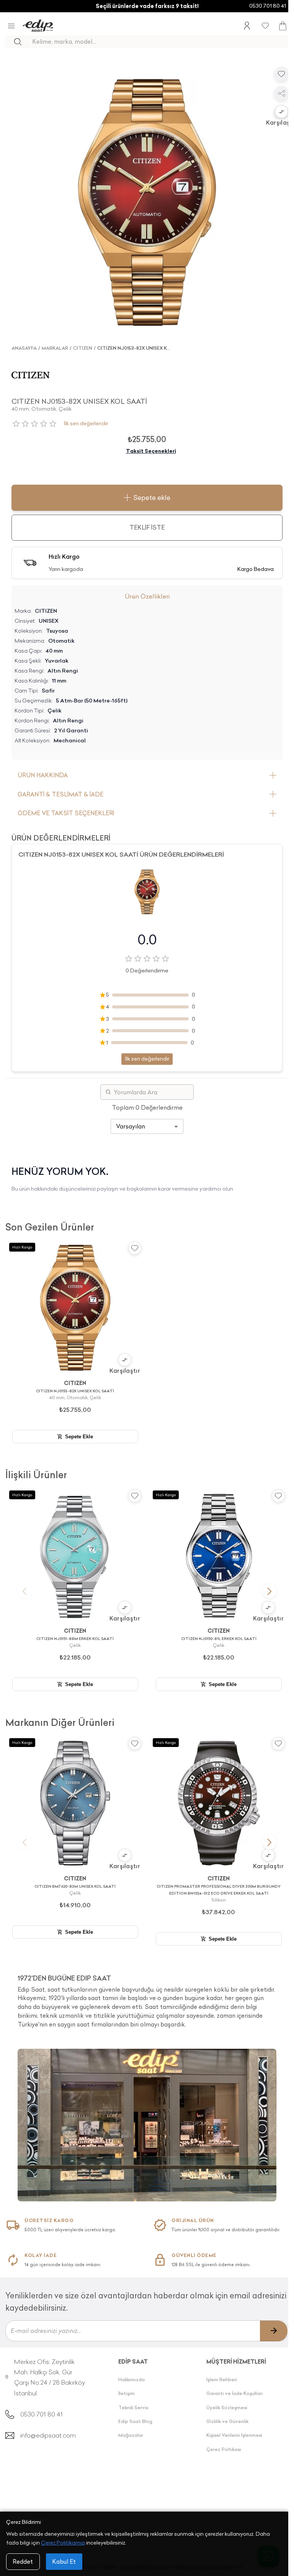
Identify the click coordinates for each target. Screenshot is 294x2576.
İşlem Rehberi (222, 2379)
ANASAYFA (24, 348)
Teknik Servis (133, 2407)
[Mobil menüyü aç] (11, 26)
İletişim (127, 2393)
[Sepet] (283, 26)
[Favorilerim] (265, 26)
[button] (281, 112)
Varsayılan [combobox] (131, 1126)
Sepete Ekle (79, 1437)
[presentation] (147, 1998)
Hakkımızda (131, 2379)
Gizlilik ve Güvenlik (227, 2421)
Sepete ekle (152, 498)
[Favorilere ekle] (281, 74)
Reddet (23, 2562)
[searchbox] (160, 42)
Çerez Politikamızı (63, 2543)
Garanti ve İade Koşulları (234, 2393)
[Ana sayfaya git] (38, 26)
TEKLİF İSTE (147, 527)
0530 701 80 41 (268, 6)
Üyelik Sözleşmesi (227, 2407)
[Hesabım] (247, 26)
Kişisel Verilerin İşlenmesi (234, 2435)
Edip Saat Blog (135, 2421)
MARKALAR (55, 348)
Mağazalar (131, 2435)
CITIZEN (83, 348)
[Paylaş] (281, 93)
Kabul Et (64, 2562)
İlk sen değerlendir (86, 424)
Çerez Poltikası (224, 2449)
